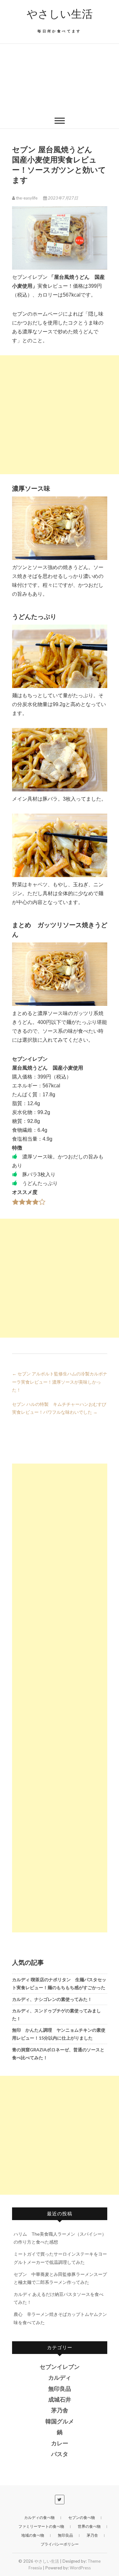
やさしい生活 (60, 14)
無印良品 (60, 2389)
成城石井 (60, 2400)
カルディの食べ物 (39, 2517)
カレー (60, 2443)
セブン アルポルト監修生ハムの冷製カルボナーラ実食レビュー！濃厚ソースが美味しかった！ (60, 1382)
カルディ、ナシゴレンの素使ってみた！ (52, 1999)
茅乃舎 (60, 2410)
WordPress (80, 2568)
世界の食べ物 (89, 2526)
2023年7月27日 (63, 198)
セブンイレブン (60, 2367)
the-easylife (27, 198)
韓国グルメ (60, 2422)
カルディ (60, 2378)
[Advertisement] (60, 78)
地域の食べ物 (33, 2535)
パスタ (60, 2454)
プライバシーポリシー (60, 2544)
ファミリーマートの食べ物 (41, 2526)
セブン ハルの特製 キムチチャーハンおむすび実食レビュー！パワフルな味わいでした (59, 1408)
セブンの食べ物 (82, 2517)
